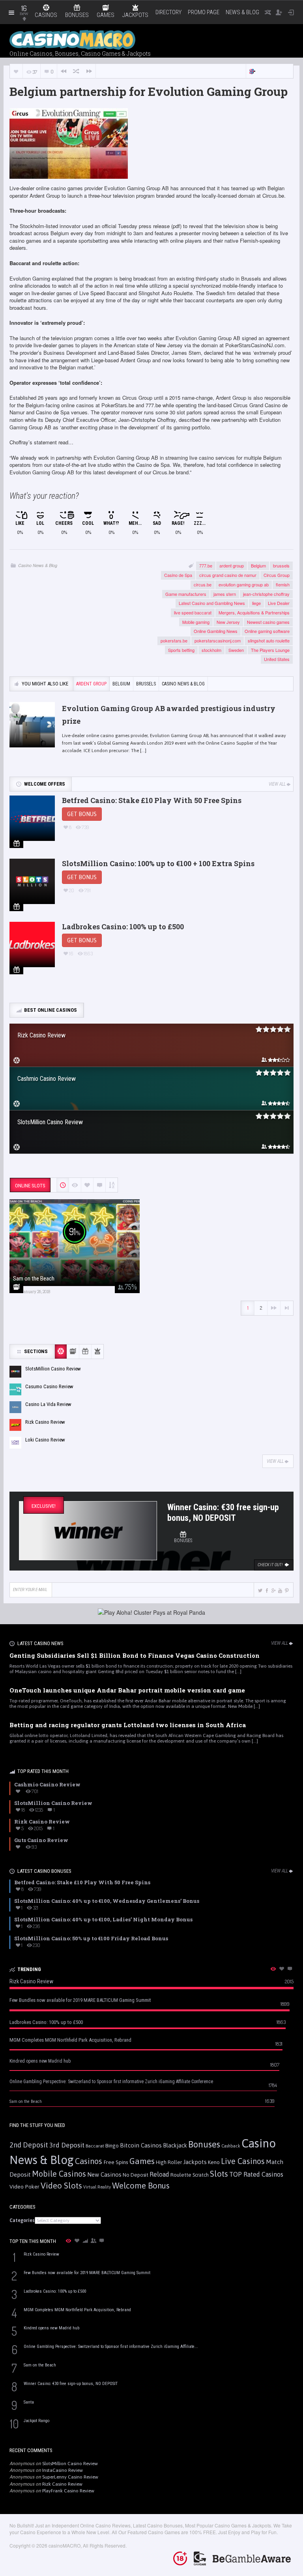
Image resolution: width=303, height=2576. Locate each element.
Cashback (231, 2146)
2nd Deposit (29, 2145)
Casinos (89, 2161)
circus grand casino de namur (228, 575)
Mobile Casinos (59, 2174)
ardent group (232, 565)
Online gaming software (267, 631)
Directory (168, 12)
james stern (225, 594)
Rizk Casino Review (62, 2484)
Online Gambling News (216, 631)
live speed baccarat (193, 612)
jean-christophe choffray (266, 594)
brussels (281, 565)
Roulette (181, 2175)
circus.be (203, 584)
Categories (22, 2220)
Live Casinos (243, 2161)
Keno (214, 2162)
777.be (206, 565)
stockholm (211, 650)
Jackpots (195, 2162)
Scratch (201, 2175)
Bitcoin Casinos (141, 2145)
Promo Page (204, 12)
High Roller (169, 2162)
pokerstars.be (174, 640)
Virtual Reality (97, 2187)
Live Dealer (279, 603)
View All (277, 784)
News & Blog (242, 12)
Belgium (258, 565)
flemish (283, 584)
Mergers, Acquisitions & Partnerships (254, 612)
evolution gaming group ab (244, 584)
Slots (219, 2174)
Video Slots (61, 2186)
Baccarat (95, 2146)
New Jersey (228, 622)
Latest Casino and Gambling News (212, 603)
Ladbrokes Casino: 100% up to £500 (123, 927)
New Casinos (104, 2174)
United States (277, 659)
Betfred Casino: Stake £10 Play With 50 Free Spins (152, 800)
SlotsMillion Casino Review (70, 2464)
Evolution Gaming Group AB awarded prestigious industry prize (169, 715)
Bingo (112, 2145)
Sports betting (181, 650)
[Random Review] (76, 71)
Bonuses (204, 2144)
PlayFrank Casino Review (68, 2491)
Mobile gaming (196, 622)
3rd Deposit (67, 2145)
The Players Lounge (270, 650)
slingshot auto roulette (269, 640)
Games (142, 2161)
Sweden (236, 650)
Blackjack (175, 2145)
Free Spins (116, 2162)
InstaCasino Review (63, 2470)
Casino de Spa (178, 575)
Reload (159, 2174)
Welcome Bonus (141, 2186)
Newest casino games (268, 622)
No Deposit (136, 2175)
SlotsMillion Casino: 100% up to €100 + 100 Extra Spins (158, 863)
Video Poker (24, 2187)
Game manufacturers (186, 594)
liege (256, 603)
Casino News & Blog (38, 565)
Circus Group (277, 575)
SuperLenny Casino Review (70, 2477)
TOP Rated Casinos (256, 2174)
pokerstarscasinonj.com (218, 640)
